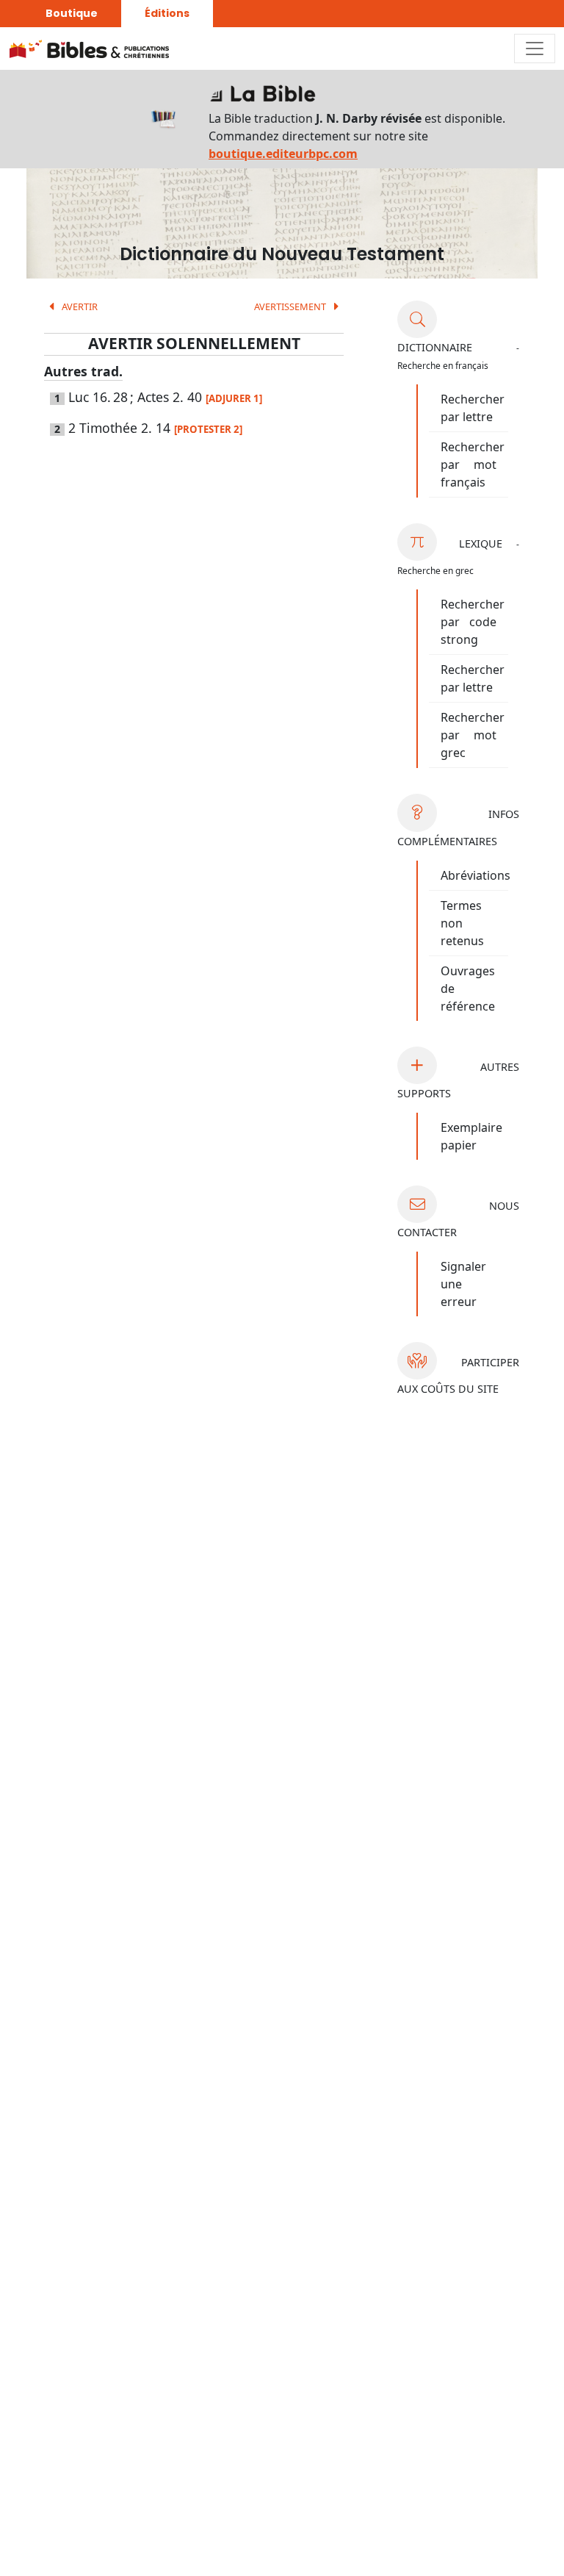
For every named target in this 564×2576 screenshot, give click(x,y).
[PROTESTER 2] (208, 429)
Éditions (167, 13)
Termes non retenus (462, 923)
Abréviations (476, 875)
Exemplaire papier (471, 1136)
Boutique (72, 13)
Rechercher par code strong (473, 622)
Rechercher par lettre (473, 408)
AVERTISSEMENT (291, 306)
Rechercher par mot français (473, 464)
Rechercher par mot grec (473, 735)
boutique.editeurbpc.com (283, 154)
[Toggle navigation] (535, 49)
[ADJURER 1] (234, 398)
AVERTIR (79, 306)
